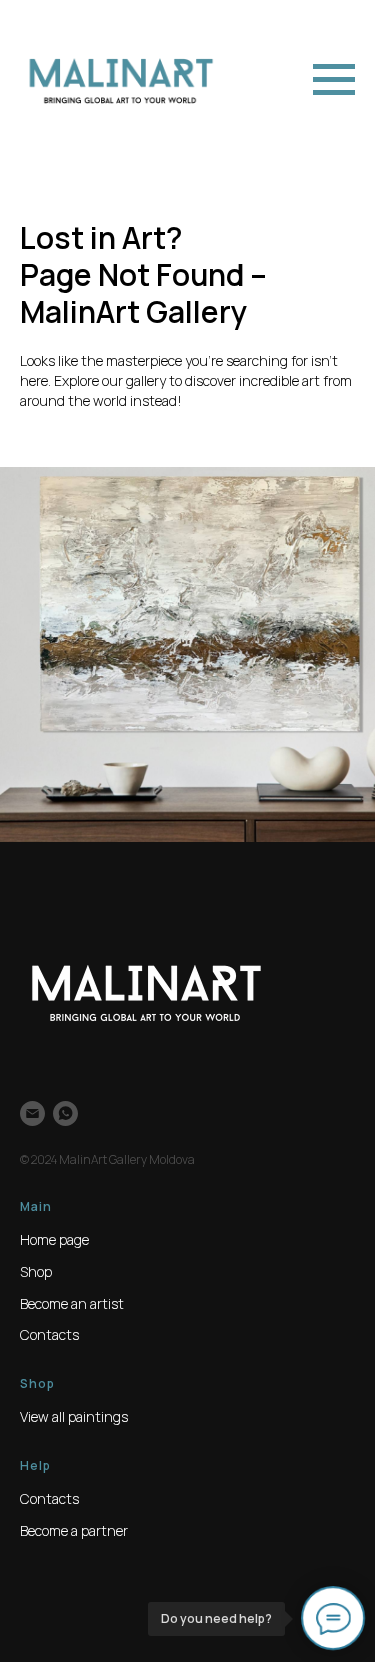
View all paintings (74, 1416)
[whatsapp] (65, 1113)
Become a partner (74, 1530)
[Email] (32, 1113)
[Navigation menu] (334, 80)
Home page (54, 1239)
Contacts (49, 1334)
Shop (36, 1271)
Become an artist (72, 1303)
